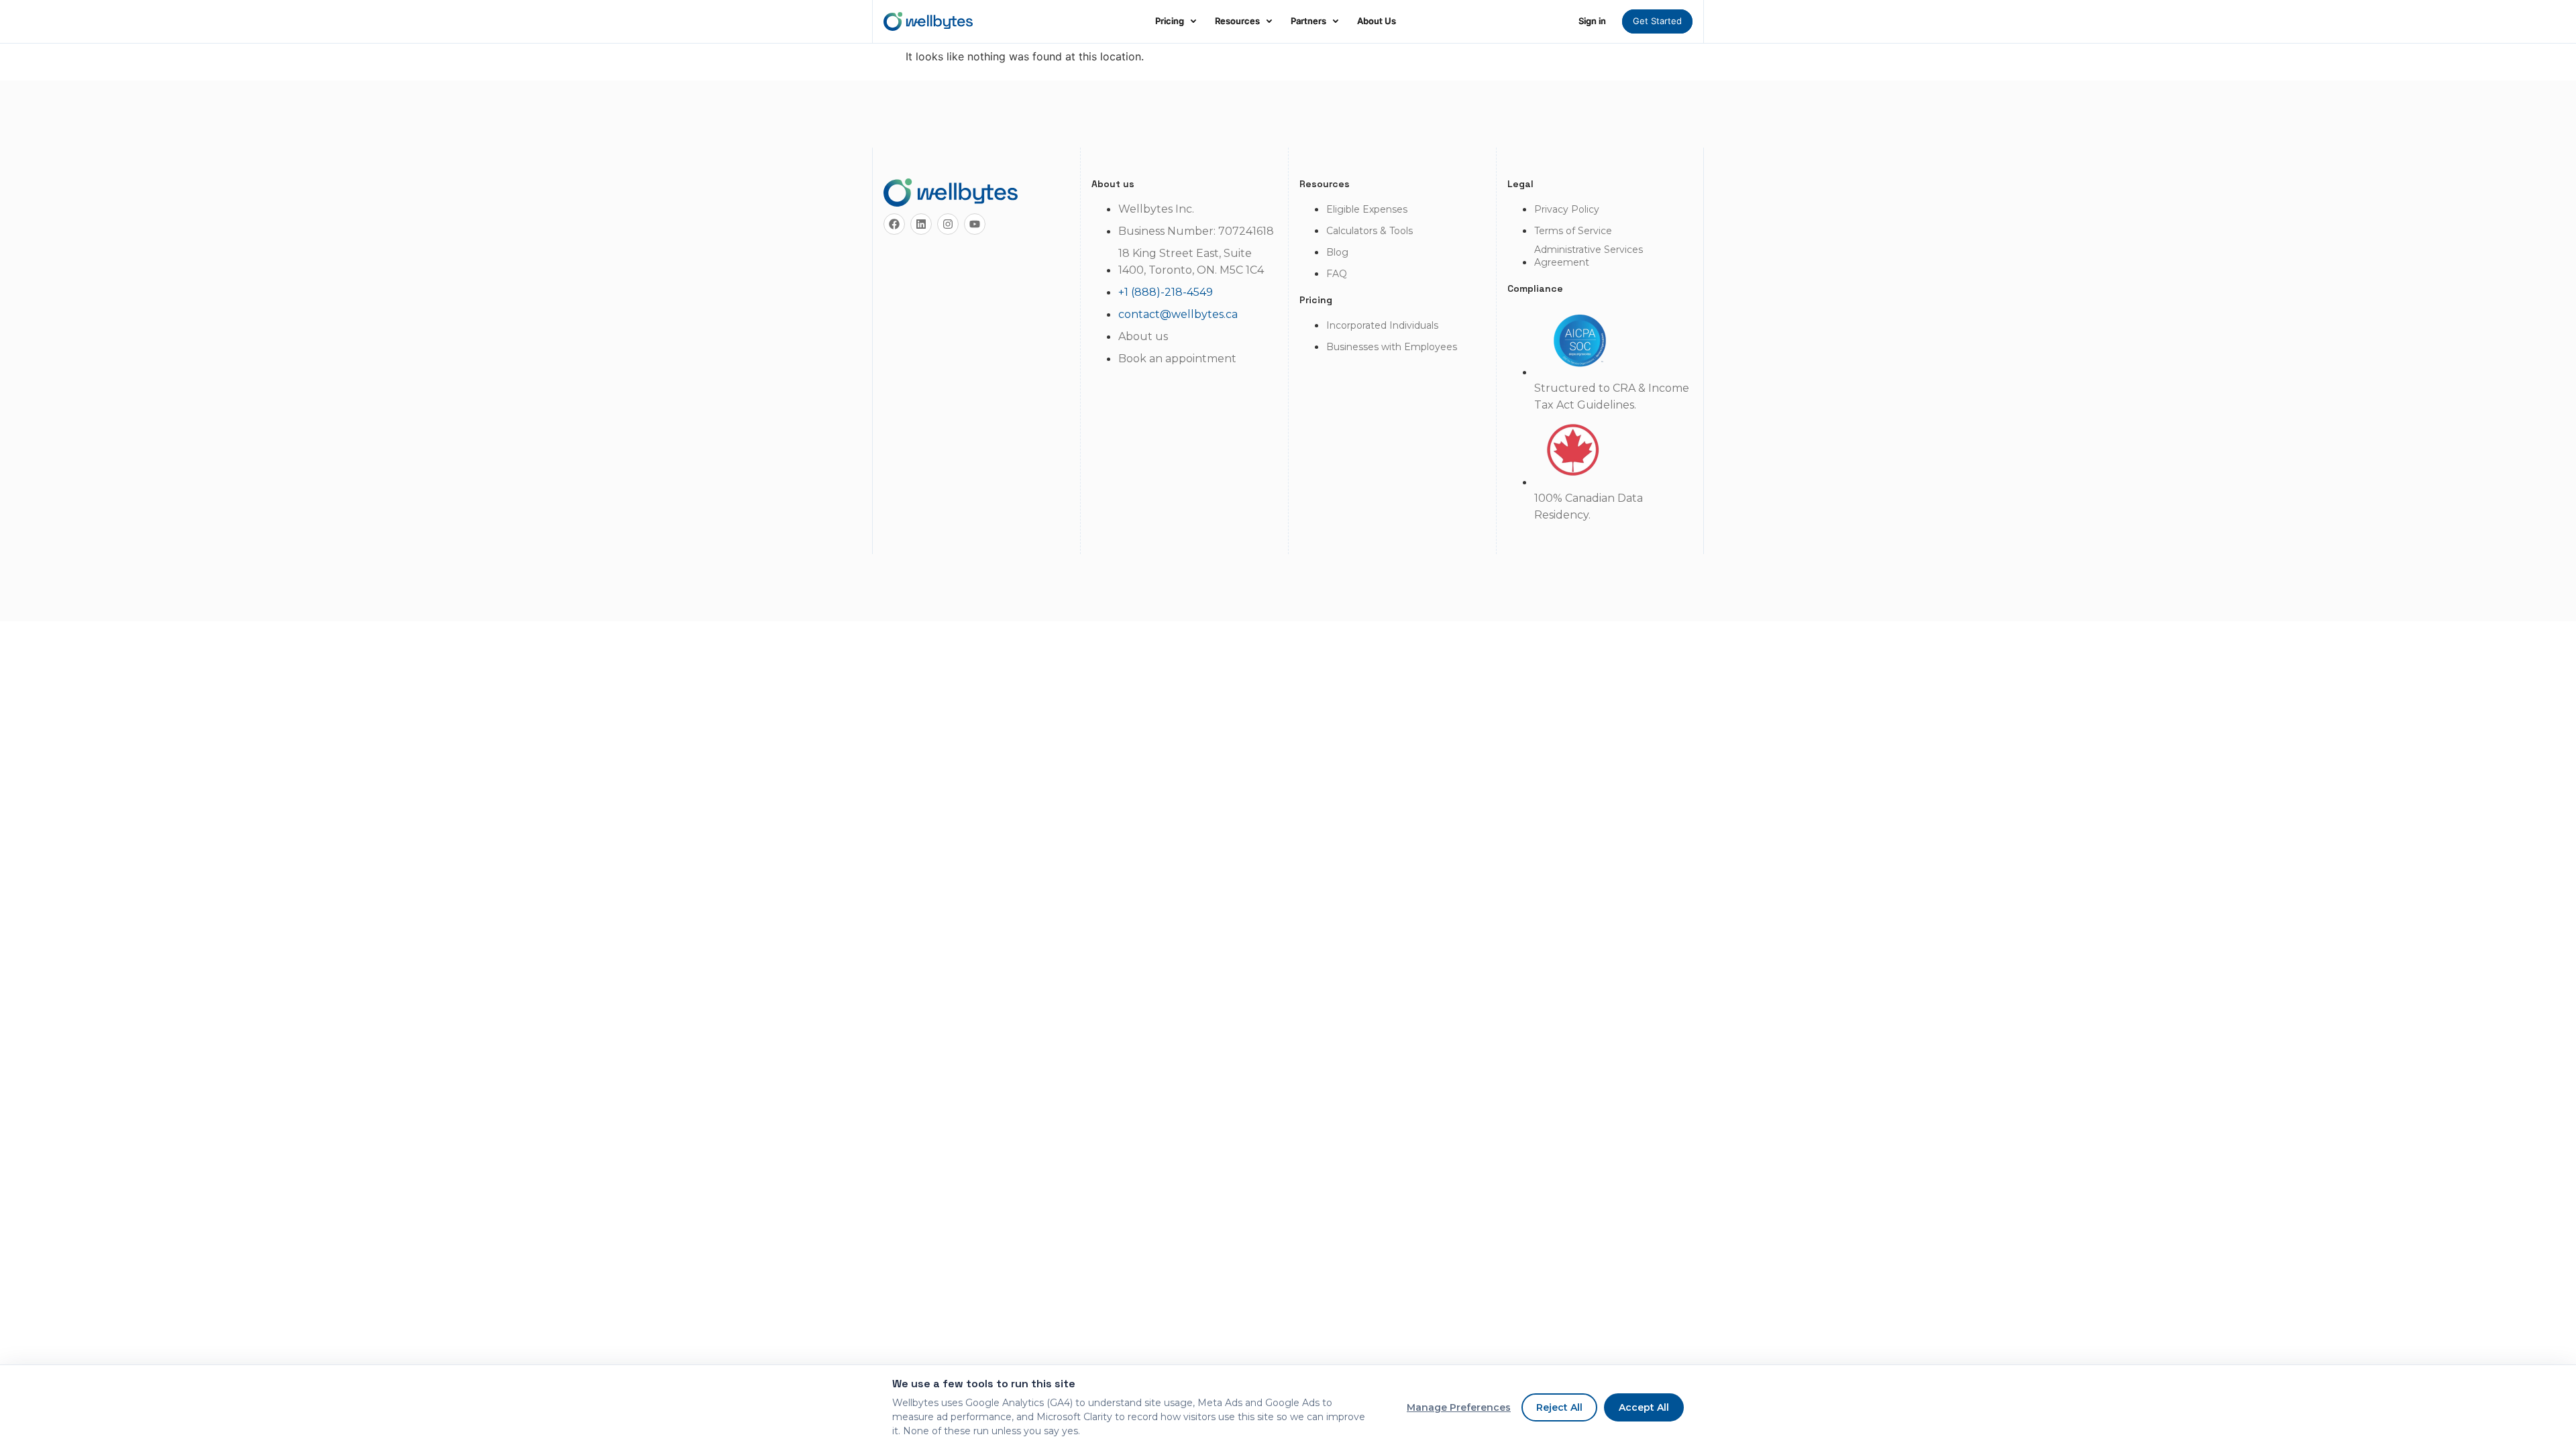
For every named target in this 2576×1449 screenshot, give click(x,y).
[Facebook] (894, 224)
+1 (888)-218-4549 (1166, 292)
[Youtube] (975, 224)
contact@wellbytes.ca (1178, 314)
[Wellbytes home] (928, 21)
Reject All (1559, 1407)
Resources (1237, 21)
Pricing (1170, 21)
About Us (1377, 21)
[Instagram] (948, 224)
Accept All (1644, 1407)
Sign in (1592, 21)
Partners (1308, 21)
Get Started (1657, 21)
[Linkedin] (921, 224)
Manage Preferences (1459, 1407)
